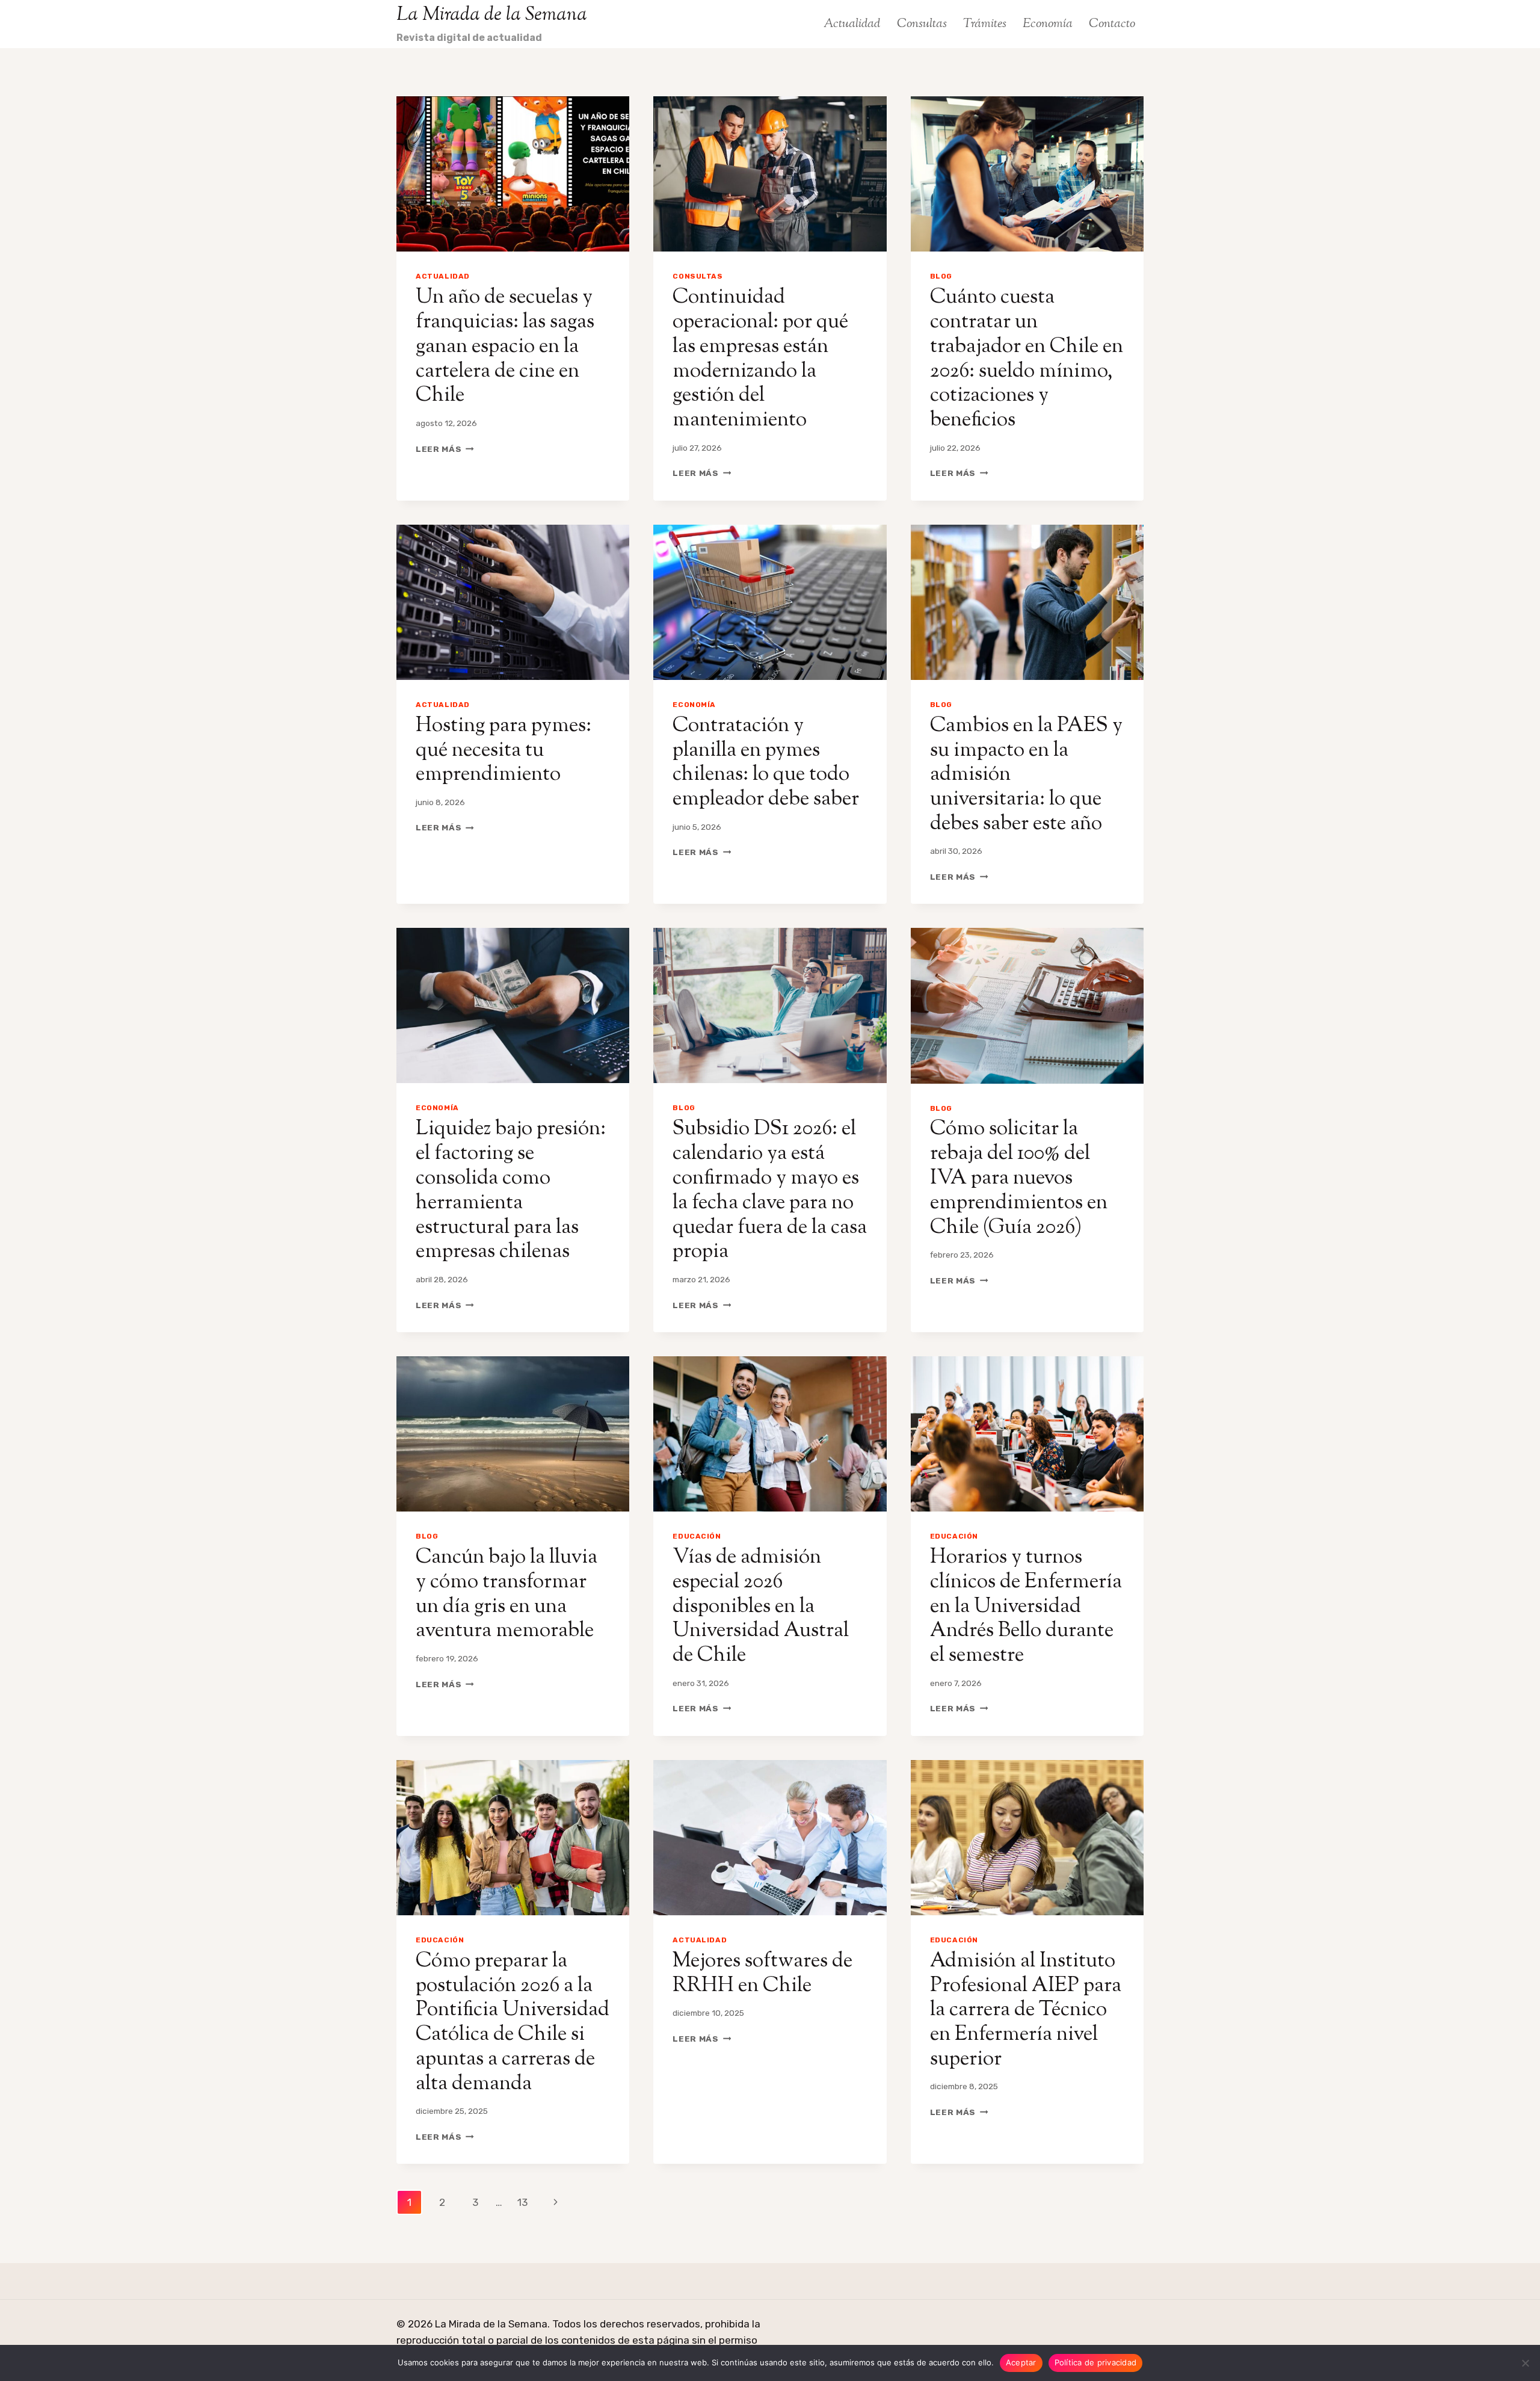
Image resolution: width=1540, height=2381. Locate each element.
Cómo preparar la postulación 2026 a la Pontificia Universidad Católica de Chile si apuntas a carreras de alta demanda (513, 2023)
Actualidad (852, 24)
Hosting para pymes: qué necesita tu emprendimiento (504, 751)
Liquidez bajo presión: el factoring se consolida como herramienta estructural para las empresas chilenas (511, 1190)
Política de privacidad (1096, 2362)
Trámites (985, 24)
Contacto (1112, 24)
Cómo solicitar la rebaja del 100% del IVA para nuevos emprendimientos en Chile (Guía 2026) (1019, 1178)
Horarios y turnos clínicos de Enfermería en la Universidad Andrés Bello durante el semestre (1026, 1607)
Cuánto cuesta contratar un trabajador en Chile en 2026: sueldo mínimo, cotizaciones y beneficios (1027, 359)
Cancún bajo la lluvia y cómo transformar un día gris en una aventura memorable (507, 1594)
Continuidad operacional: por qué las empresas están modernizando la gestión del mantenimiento (760, 359)
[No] (1525, 2363)
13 (522, 2202)
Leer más (445, 449)
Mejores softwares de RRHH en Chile (762, 1974)
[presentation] (513, 174)
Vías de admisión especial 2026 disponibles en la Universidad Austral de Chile (761, 1607)
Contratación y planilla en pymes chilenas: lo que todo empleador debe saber (766, 763)
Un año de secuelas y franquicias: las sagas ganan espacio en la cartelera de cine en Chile (505, 347)
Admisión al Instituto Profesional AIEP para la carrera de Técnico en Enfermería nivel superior (1026, 2010)
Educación (697, 1536)
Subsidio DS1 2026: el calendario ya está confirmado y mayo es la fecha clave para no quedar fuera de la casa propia (770, 1190)
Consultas (922, 24)
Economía (1048, 24)
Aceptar (1021, 2362)
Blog (941, 276)
